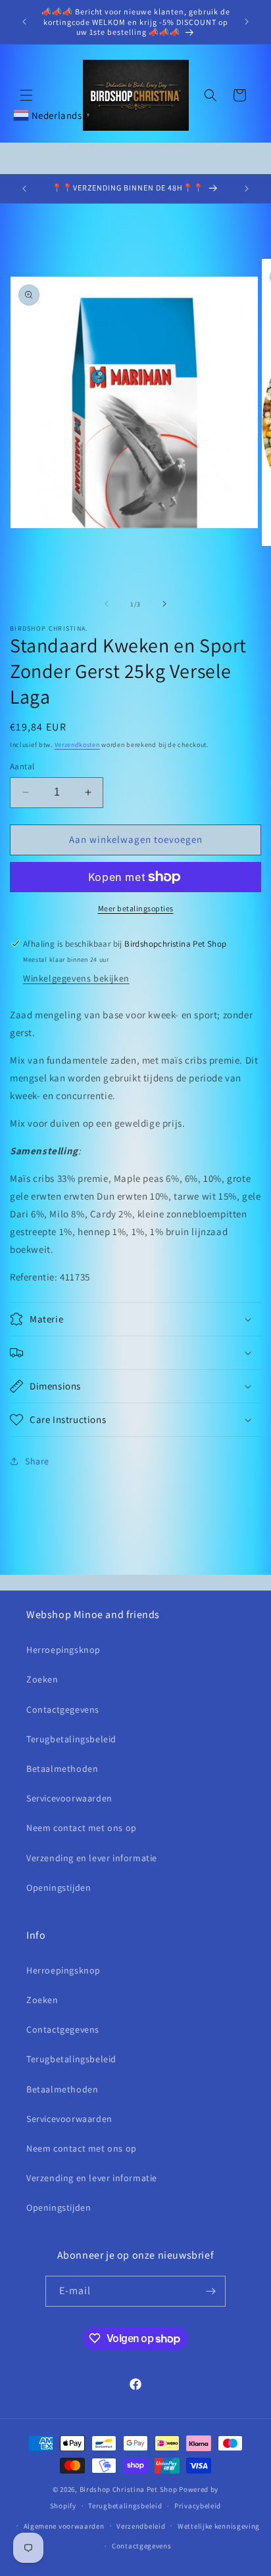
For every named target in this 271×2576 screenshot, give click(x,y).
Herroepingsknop (63, 1650)
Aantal (22, 766)
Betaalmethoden (62, 1769)
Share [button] (37, 1461)
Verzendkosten (77, 745)
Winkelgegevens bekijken (76, 978)
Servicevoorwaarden (69, 1798)
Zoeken (42, 1679)
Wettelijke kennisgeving (219, 2526)
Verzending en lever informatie (92, 1858)
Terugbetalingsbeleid (71, 1739)
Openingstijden (59, 1887)
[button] (26, 95)
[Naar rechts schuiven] (164, 604)
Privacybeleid (198, 2506)
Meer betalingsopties (136, 908)
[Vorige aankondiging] (24, 22)
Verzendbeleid (141, 2526)
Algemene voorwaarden (64, 2526)
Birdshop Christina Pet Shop (129, 2489)
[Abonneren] (210, 2291)
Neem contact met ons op (82, 1828)
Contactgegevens (63, 1709)
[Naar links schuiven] (107, 604)
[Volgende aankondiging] (247, 22)
